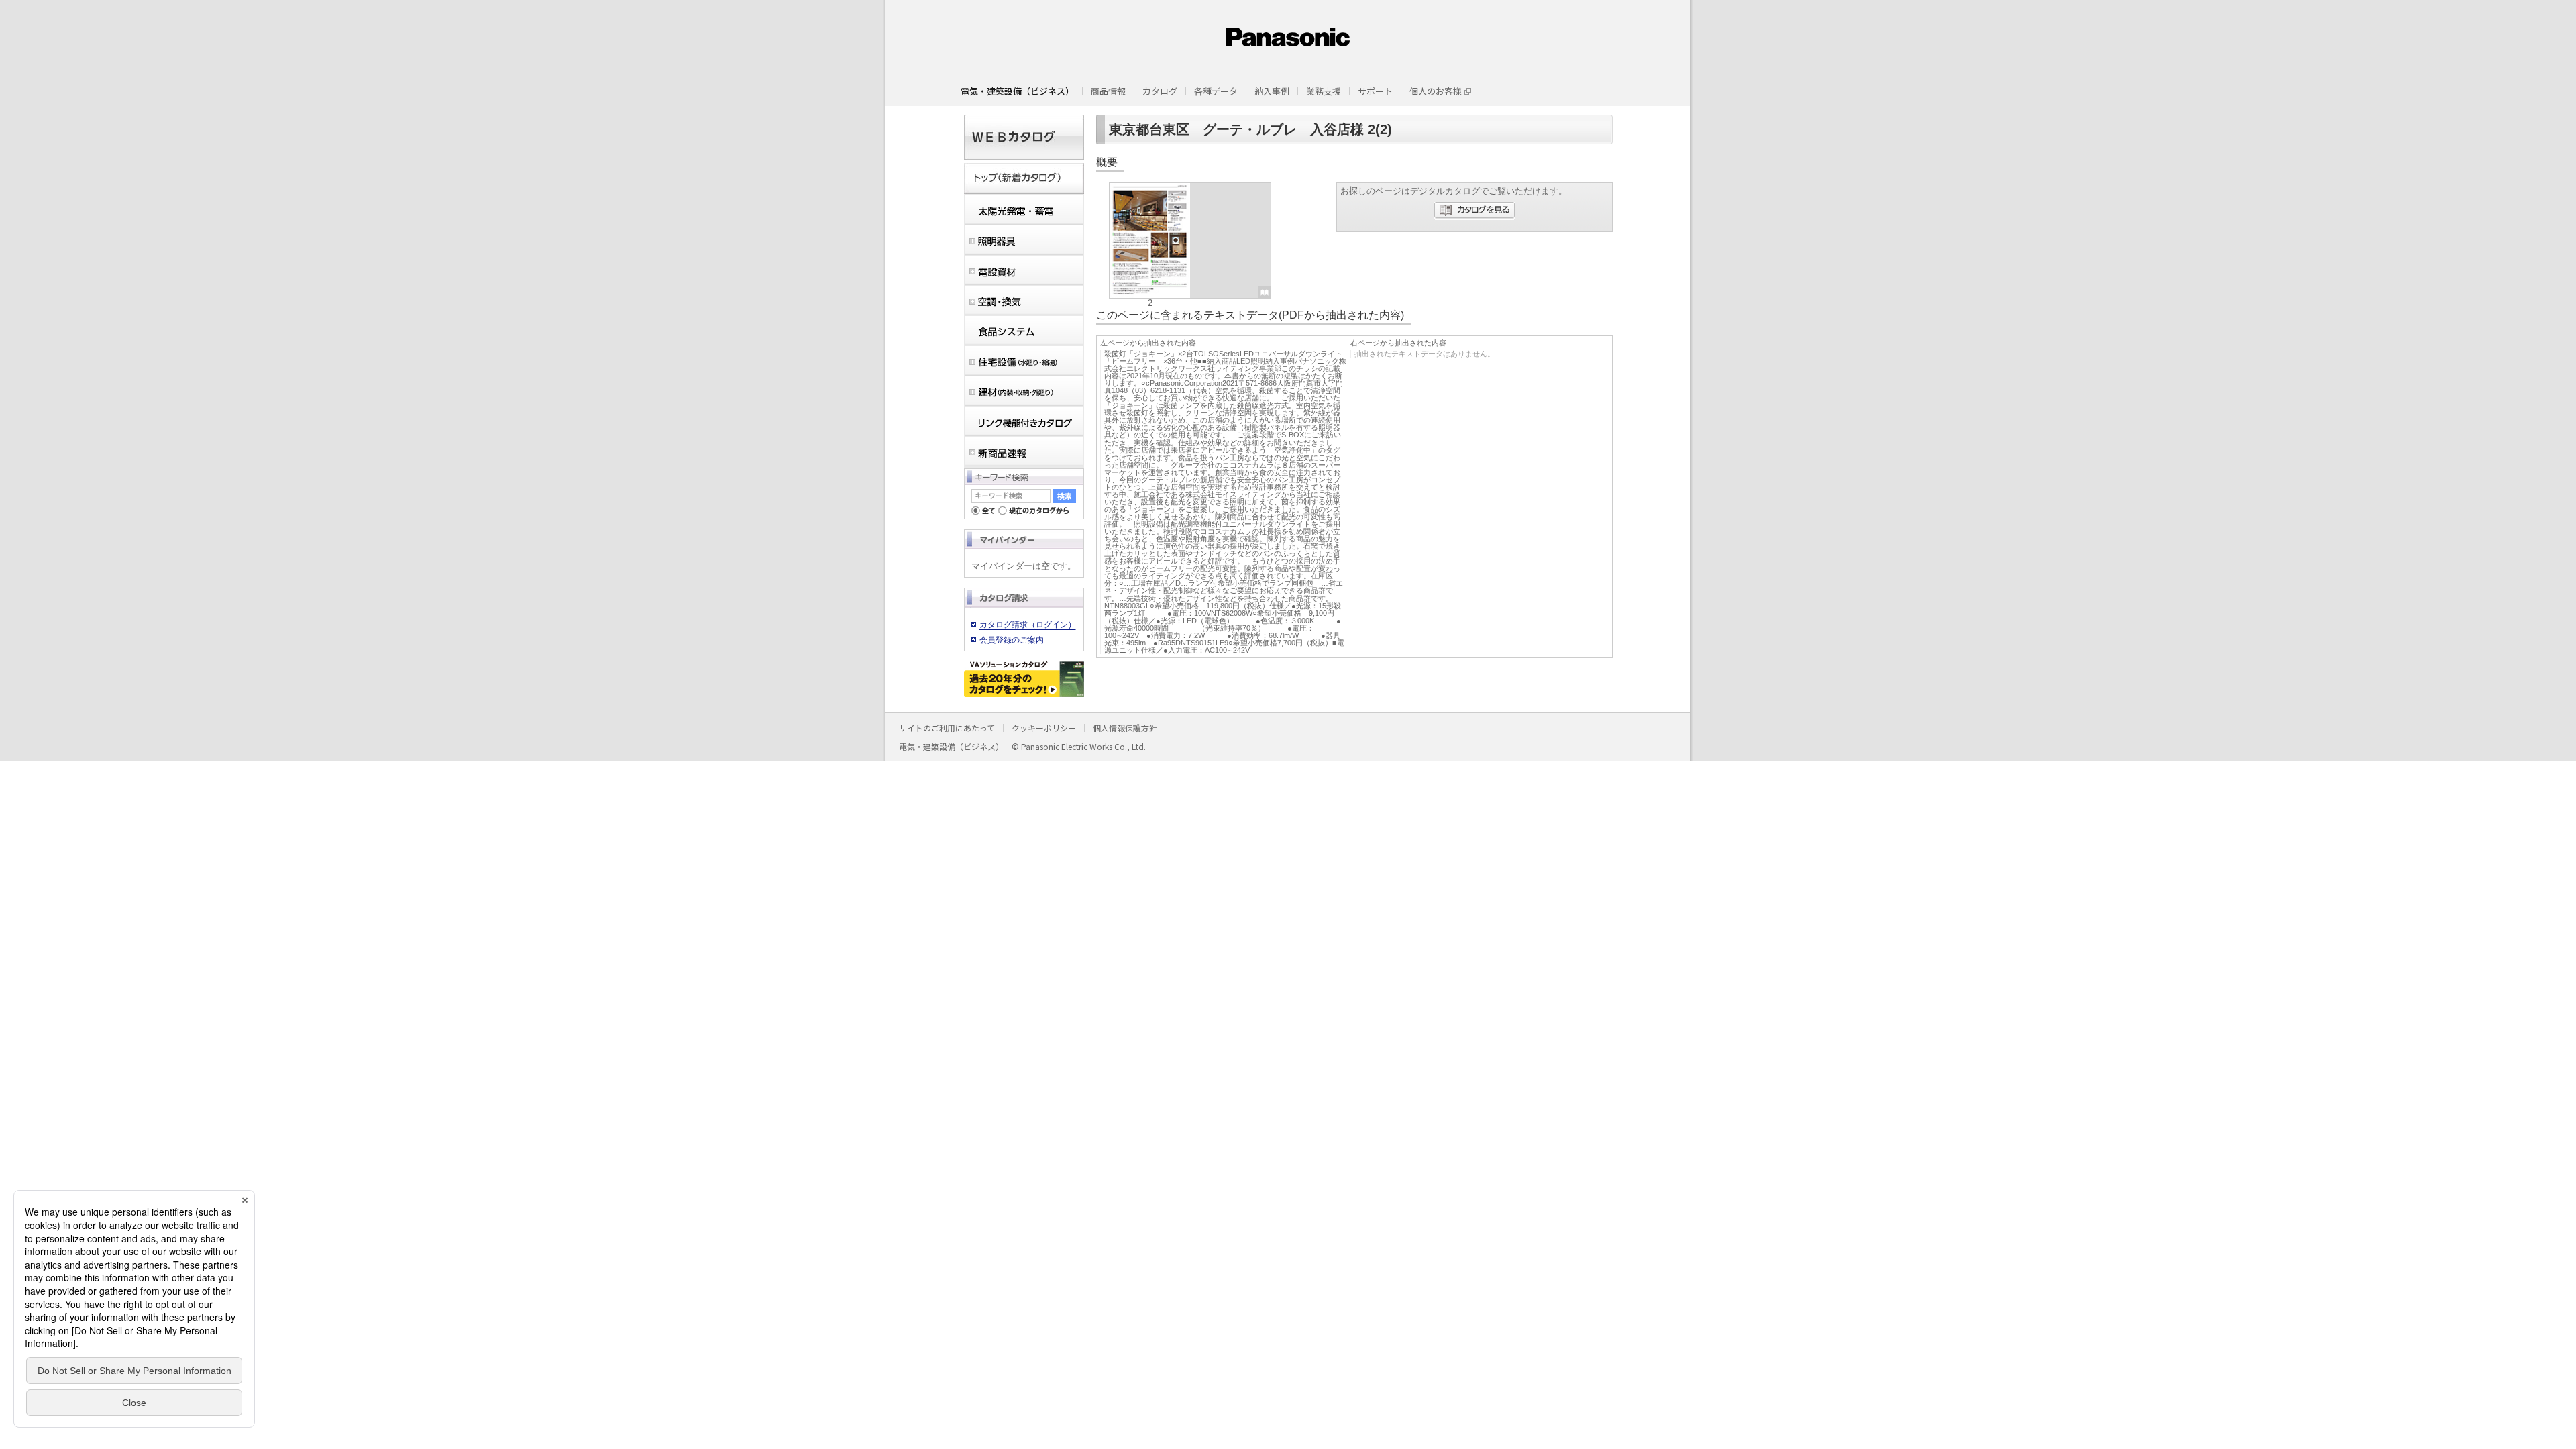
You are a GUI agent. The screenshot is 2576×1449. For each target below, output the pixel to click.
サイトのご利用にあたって (947, 728)
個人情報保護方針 (1125, 728)
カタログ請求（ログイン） (1028, 625)
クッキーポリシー (1044, 728)
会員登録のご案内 (1012, 640)
